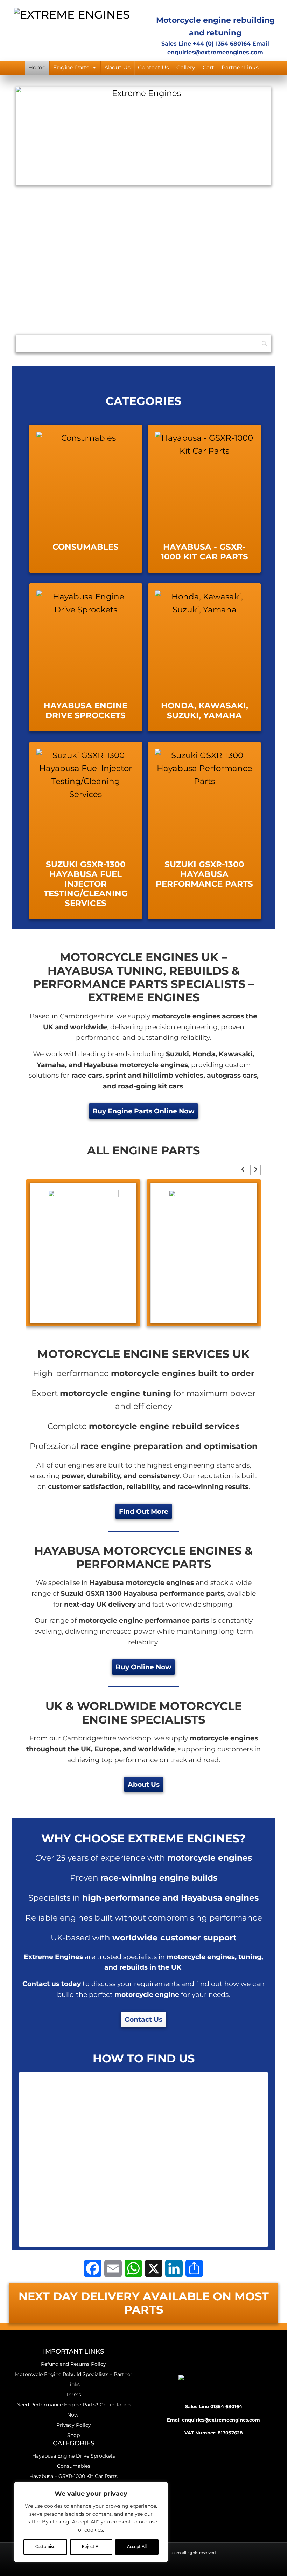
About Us (117, 67)
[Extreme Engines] (72, 13)
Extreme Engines (44, 245)
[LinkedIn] (174, 2268)
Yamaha (51, 1065)
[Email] (113, 2268)
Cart (208, 67)
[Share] (194, 2268)
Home (37, 67)
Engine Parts (71, 67)
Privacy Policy (74, 2425)
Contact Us (153, 67)
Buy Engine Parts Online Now (143, 1111)
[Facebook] (93, 2268)
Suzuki (177, 1054)
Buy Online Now (143, 1667)
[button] (255, 1170)
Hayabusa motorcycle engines (136, 1065)
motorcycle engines (190, 245)
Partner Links (240, 67)
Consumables (74, 2466)
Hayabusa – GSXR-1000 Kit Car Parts (73, 2476)
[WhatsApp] (133, 2268)
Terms (74, 2395)
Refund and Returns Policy (73, 2364)
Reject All (91, 2547)
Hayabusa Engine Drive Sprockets (74, 2456)
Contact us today (52, 1984)
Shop (73, 2435)
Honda (204, 1054)
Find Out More (144, 1511)
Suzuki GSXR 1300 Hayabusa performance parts (142, 1593)
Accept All (137, 2547)
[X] (154, 2268)
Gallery (186, 67)
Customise (45, 2547)
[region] (91, 2522)
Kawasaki (236, 1054)
